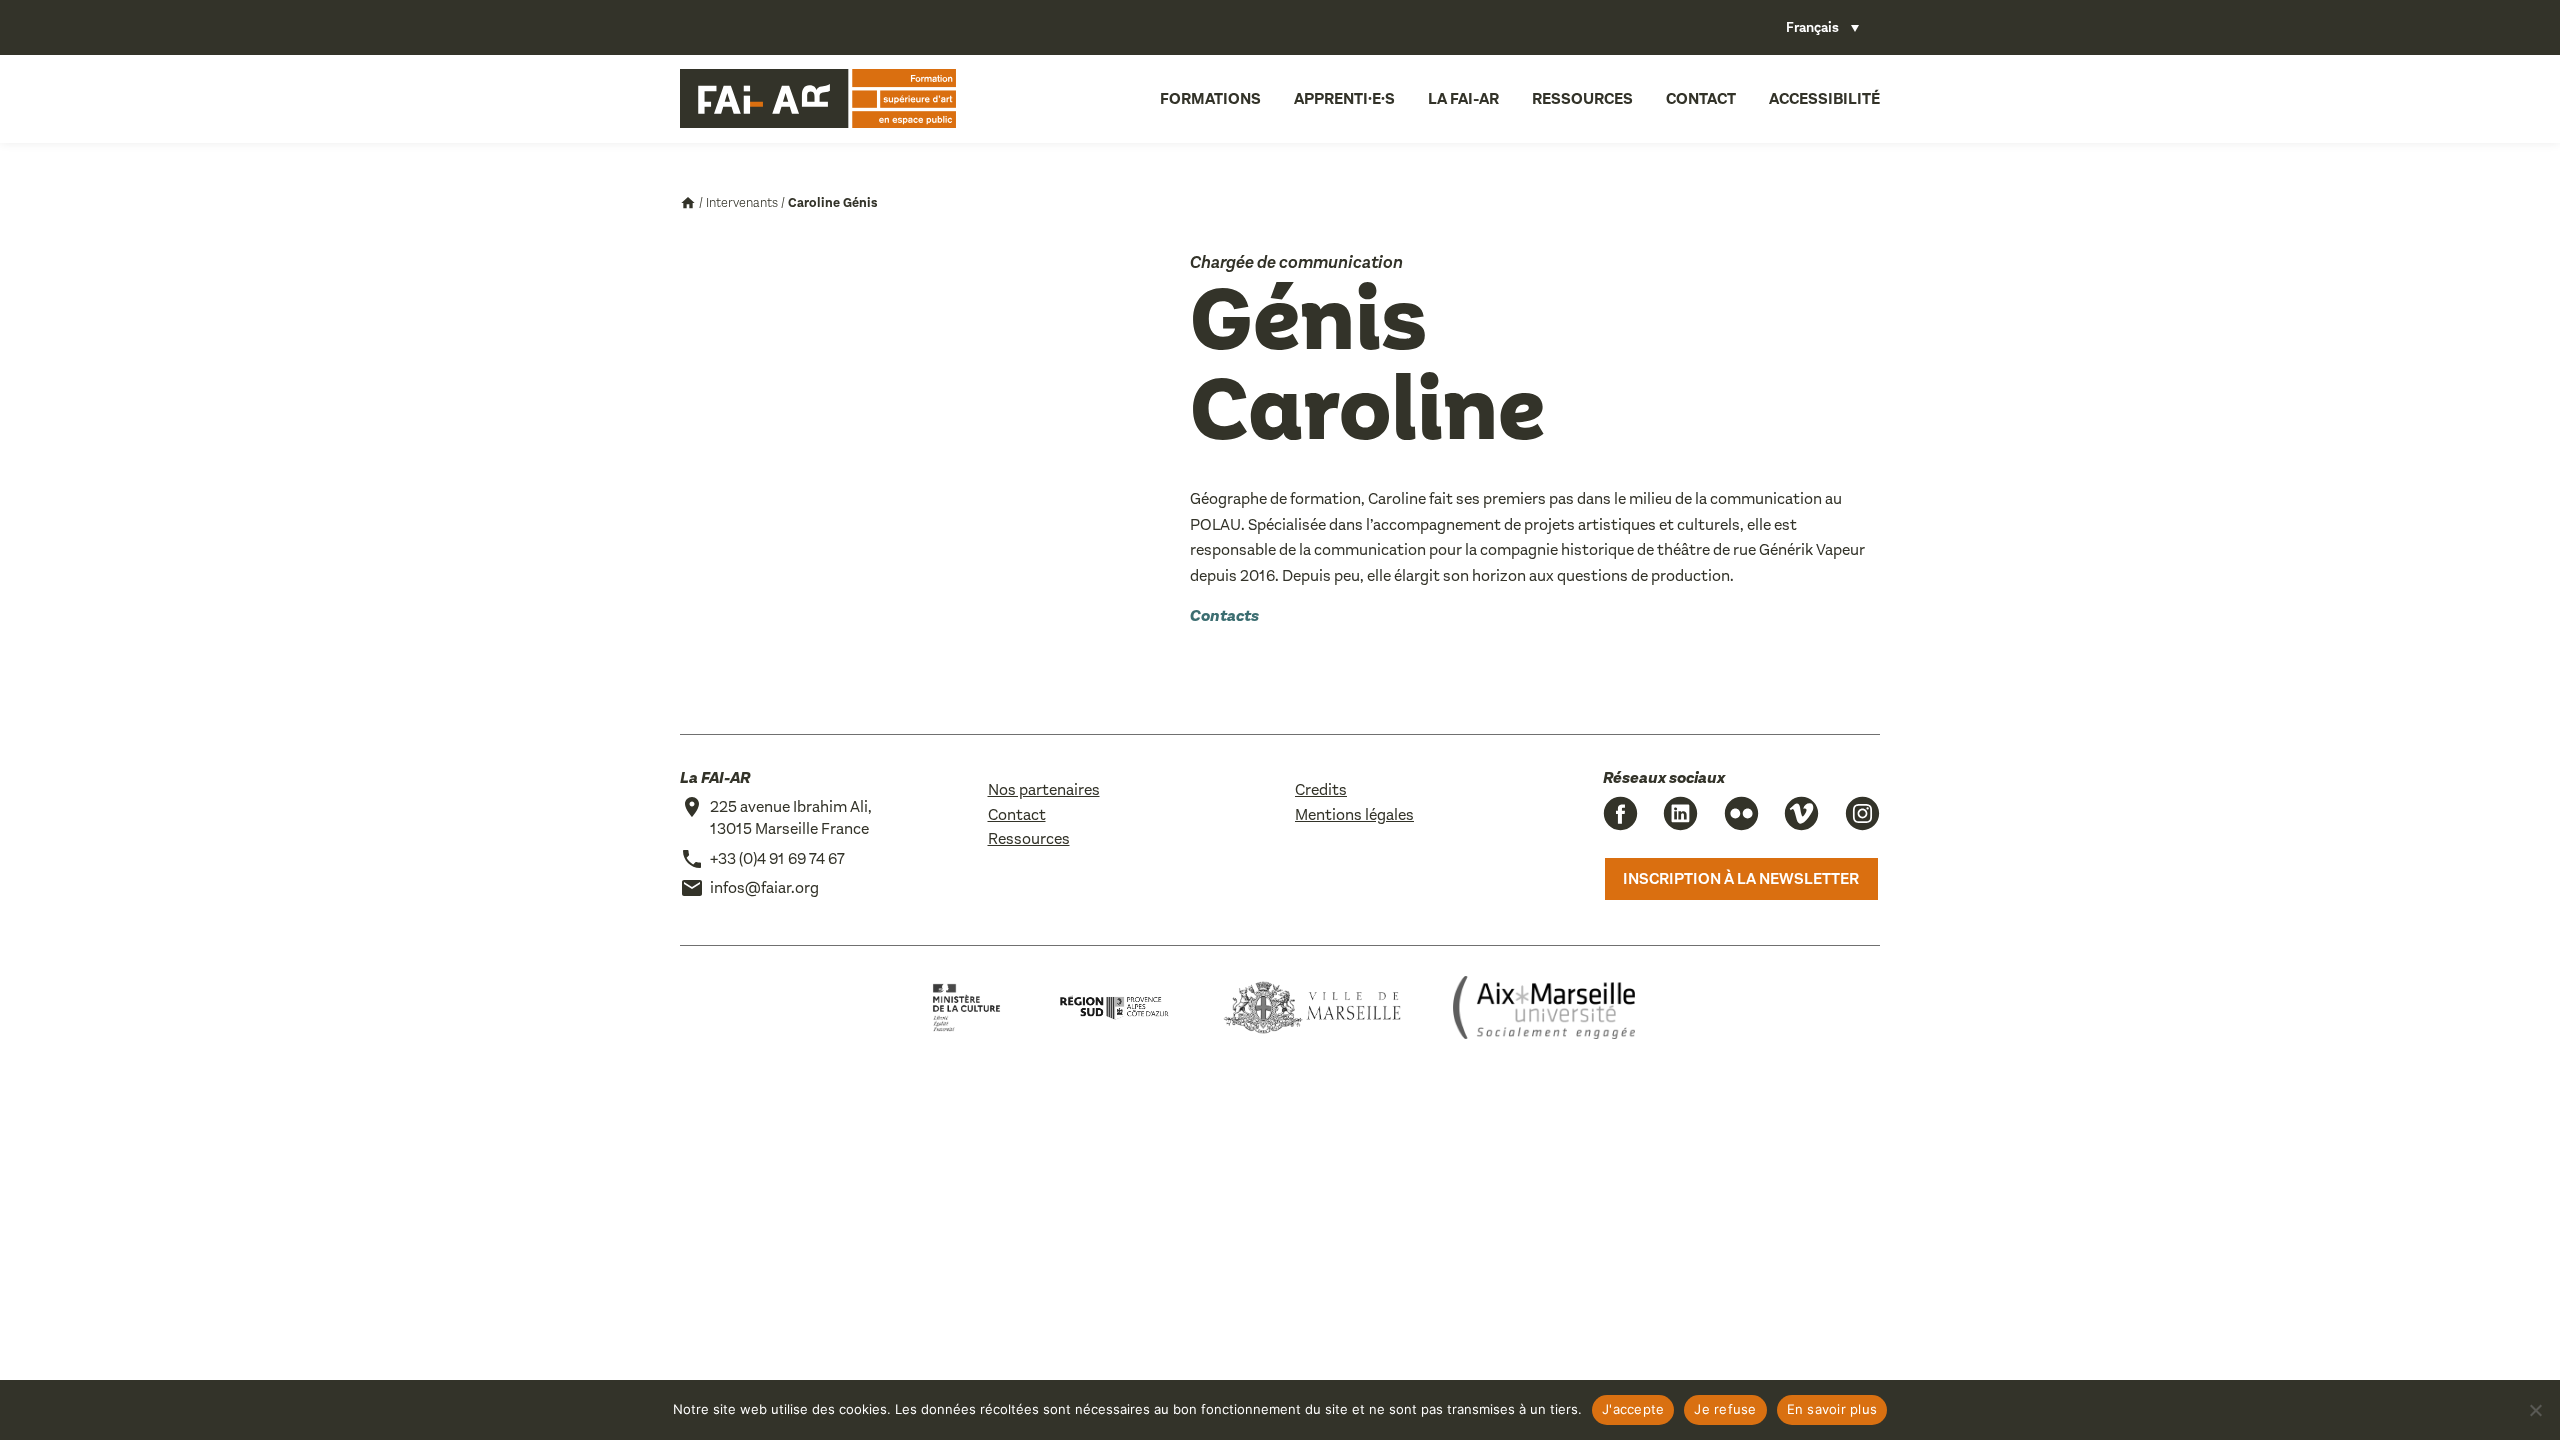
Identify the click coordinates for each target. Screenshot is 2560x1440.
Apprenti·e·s (1344, 98)
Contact (1701, 98)
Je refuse (1725, 1409)
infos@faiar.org (764, 887)
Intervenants (742, 202)
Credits (1321, 789)
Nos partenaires (1044, 789)
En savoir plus (1832, 1409)
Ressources (1582, 98)
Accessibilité (1824, 98)
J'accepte (1633, 1409)
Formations (1210, 98)
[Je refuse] (2535, 1410)
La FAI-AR (1463, 98)
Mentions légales (1354, 814)
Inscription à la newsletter (1741, 878)
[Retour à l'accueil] (818, 99)
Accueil (688, 203)
